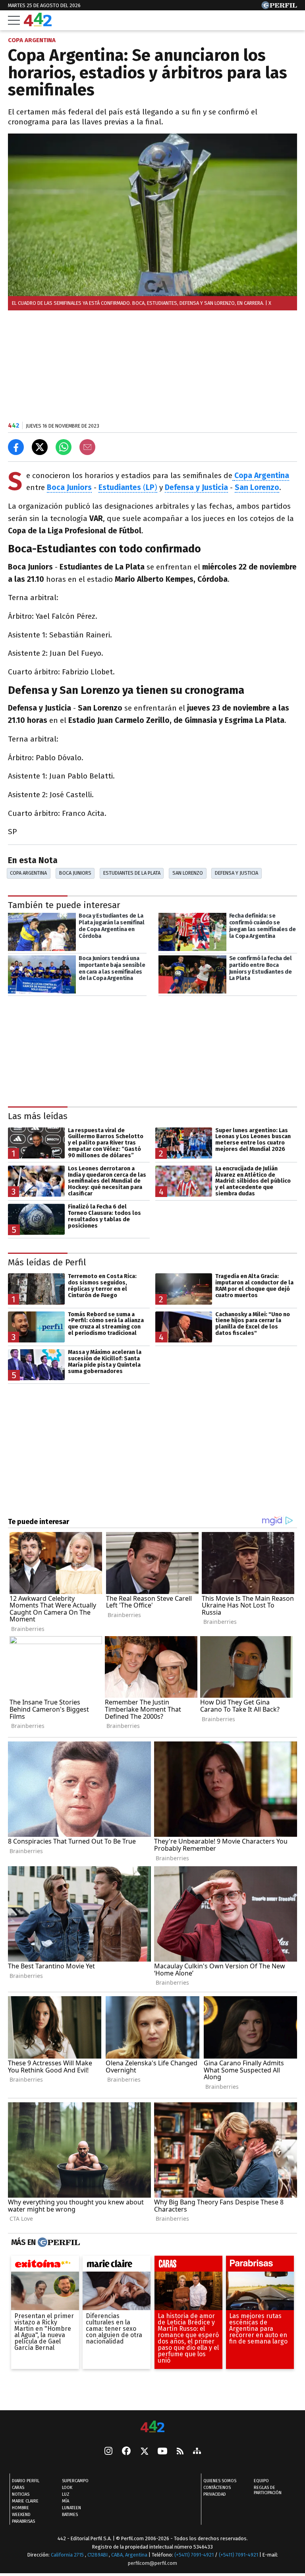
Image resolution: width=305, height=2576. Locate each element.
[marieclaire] (117, 2266)
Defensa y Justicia (196, 487)
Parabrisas (23, 2521)
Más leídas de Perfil (47, 1262)
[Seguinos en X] (144, 2452)
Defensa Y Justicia (236, 873)
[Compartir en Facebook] (16, 447)
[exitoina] (45, 2266)
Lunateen (71, 2508)
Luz (66, 2494)
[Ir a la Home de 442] (38, 24)
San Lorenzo (188, 873)
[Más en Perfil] (58, 2243)
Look (67, 2488)
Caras (18, 2488)
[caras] (188, 2266)
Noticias (21, 2494)
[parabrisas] (260, 2266)
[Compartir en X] (40, 447)
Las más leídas (38, 1116)
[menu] (14, 20)
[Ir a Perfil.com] (279, 7)
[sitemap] (197, 2452)
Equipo (261, 2481)
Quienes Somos (220, 2481)
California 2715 (68, 2555)
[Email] (87, 447)
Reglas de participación (268, 2490)
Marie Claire (25, 2501)
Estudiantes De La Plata (132, 873)
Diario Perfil (26, 2481)
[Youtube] (162, 2452)
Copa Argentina (262, 475)
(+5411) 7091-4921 (194, 2555)
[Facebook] (126, 2452)
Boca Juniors (69, 487)
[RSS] (180, 2452)
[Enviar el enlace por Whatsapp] (64, 447)
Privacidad (215, 2494)
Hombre (20, 2508)
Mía (66, 2501)
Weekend (21, 2515)
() (128, 487)
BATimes (70, 2515)
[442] (152, 2427)
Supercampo (75, 2481)
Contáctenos (217, 2488)
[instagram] (108, 2452)
